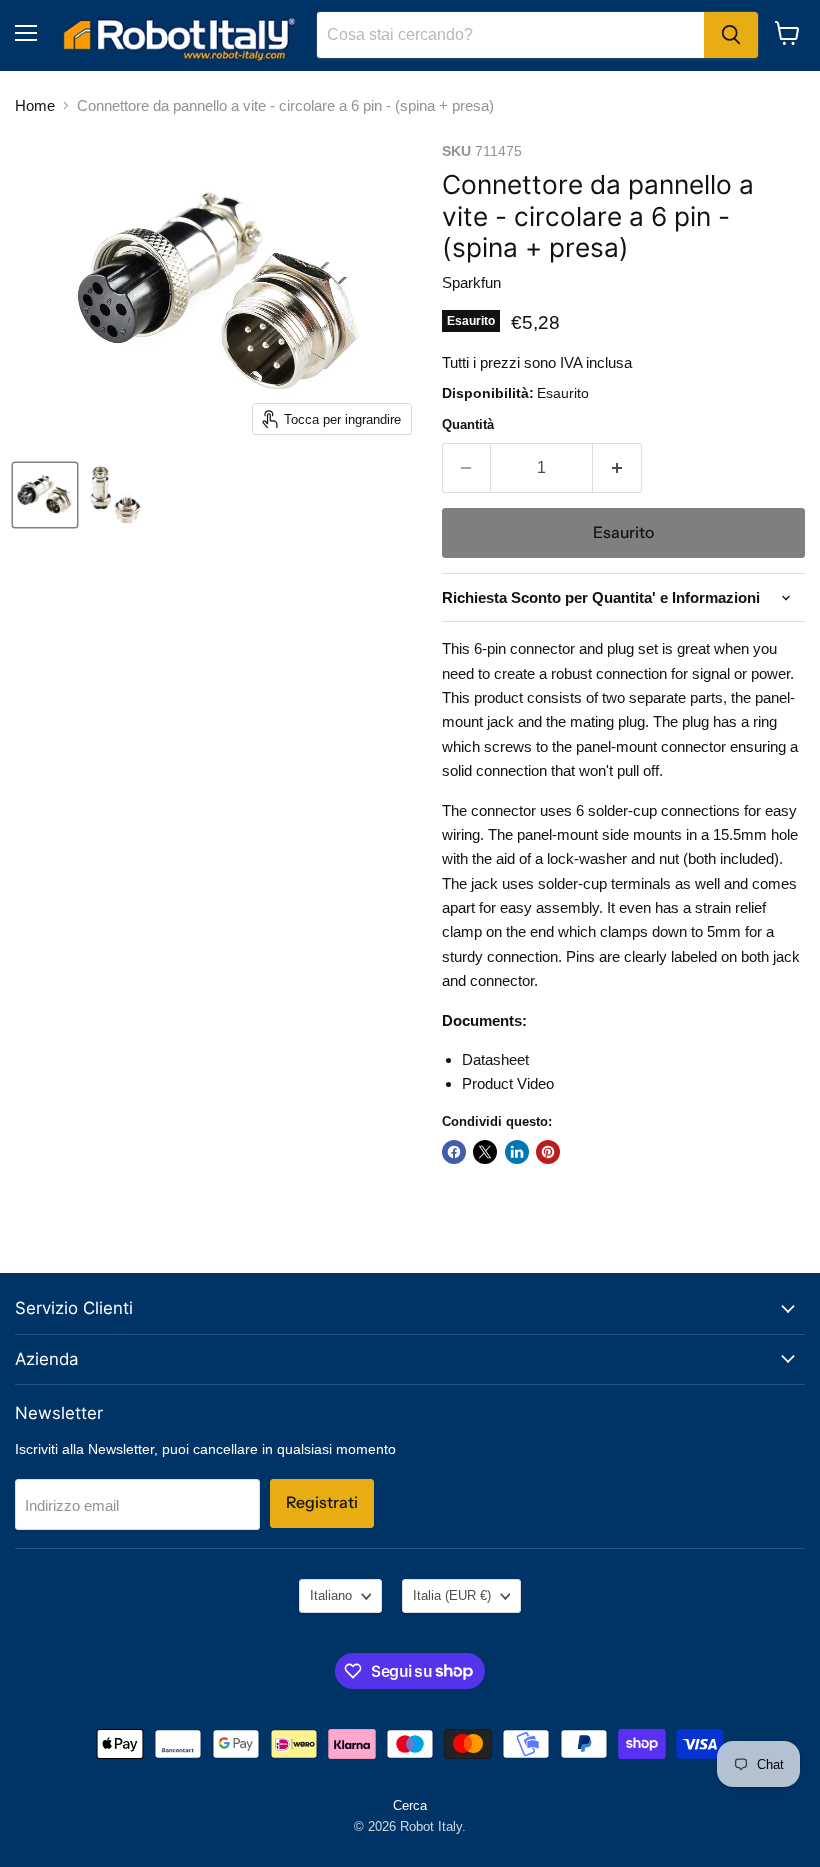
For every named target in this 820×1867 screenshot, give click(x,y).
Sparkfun (471, 282)
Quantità (468, 424)
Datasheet (495, 1059)
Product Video (508, 1083)
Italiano (331, 1595)
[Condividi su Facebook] (454, 1152)
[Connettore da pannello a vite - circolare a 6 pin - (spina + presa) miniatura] (45, 495)
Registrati (322, 1502)
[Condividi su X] (485, 1152)
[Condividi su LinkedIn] (517, 1152)
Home (35, 105)
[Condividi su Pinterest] (548, 1152)
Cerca (410, 1805)
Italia (452, 1595)
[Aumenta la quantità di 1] (617, 468)
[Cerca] (731, 35)
